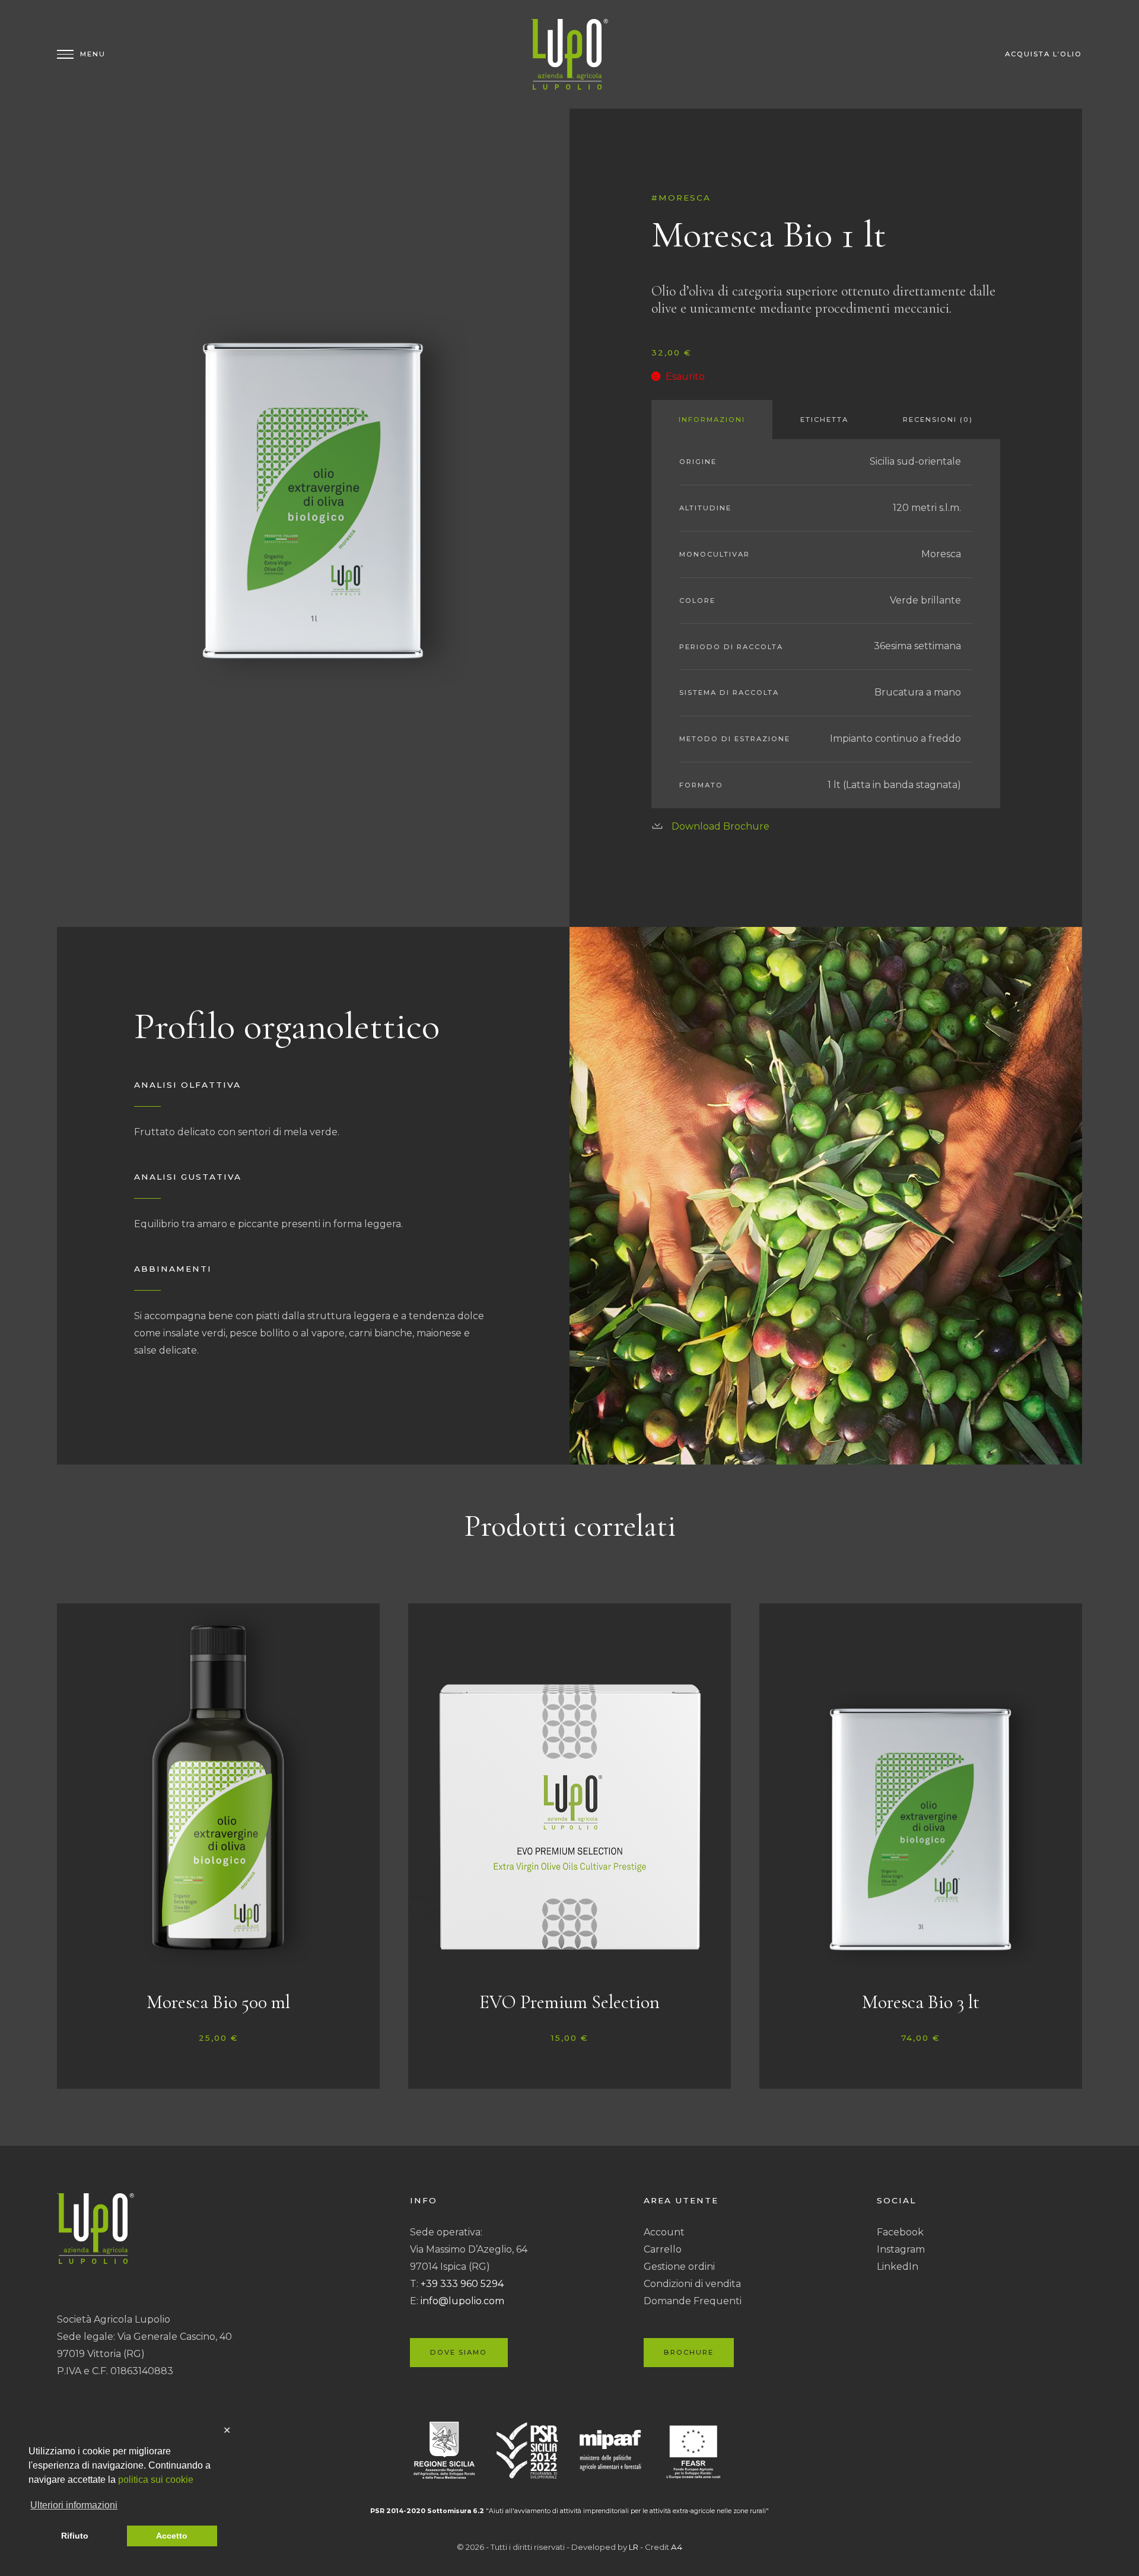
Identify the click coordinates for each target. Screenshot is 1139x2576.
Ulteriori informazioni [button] (74, 2505)
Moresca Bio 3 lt (921, 2002)
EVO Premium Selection (569, 2002)
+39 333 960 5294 (462, 2284)
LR (634, 2547)
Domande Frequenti (693, 2301)
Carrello (663, 2249)
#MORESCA (681, 198)
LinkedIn (898, 2267)
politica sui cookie (156, 2480)
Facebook (900, 2232)
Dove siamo (459, 2352)
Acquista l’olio (1043, 54)
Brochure (689, 2352)
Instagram (901, 2249)
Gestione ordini (679, 2267)
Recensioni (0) (938, 420)
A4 (677, 2547)
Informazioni (712, 420)
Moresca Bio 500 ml (218, 2002)
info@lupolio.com (462, 2301)
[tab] (712, 420)
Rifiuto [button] (75, 2536)
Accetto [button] (172, 2536)
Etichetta (824, 420)
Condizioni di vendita (692, 2284)
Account (664, 2232)
